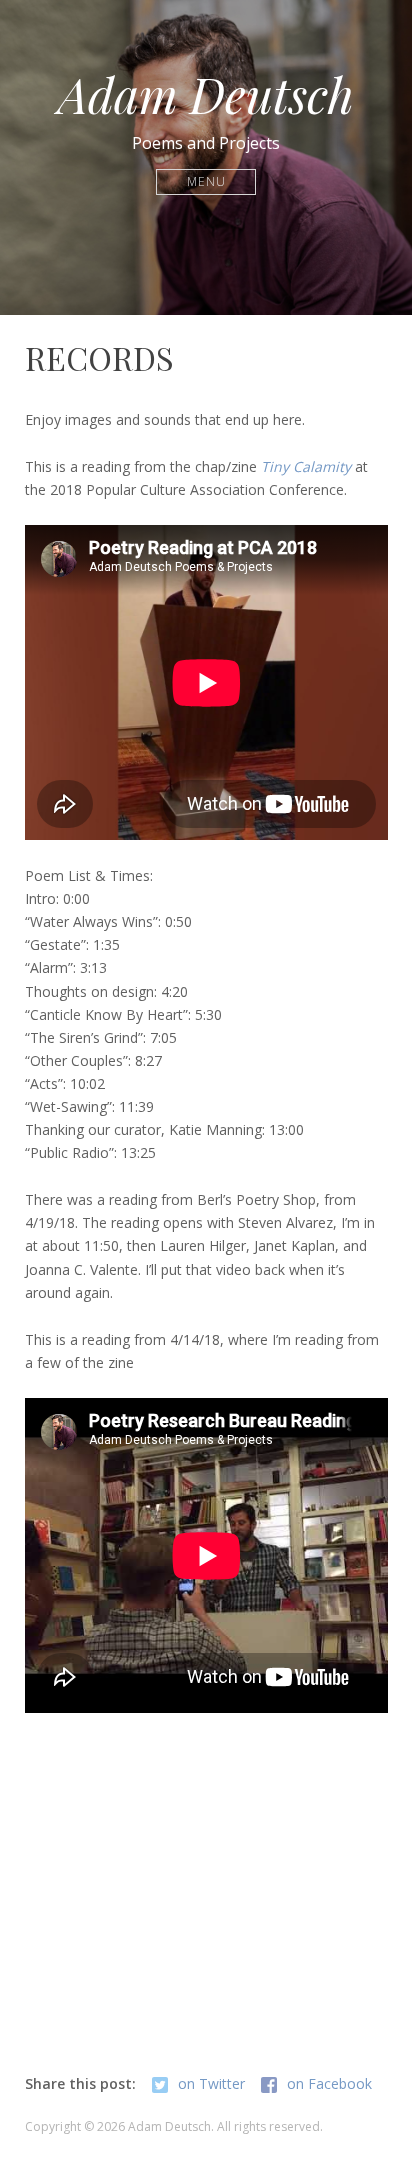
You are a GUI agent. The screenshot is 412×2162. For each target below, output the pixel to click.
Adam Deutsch (206, 94)
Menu (206, 181)
